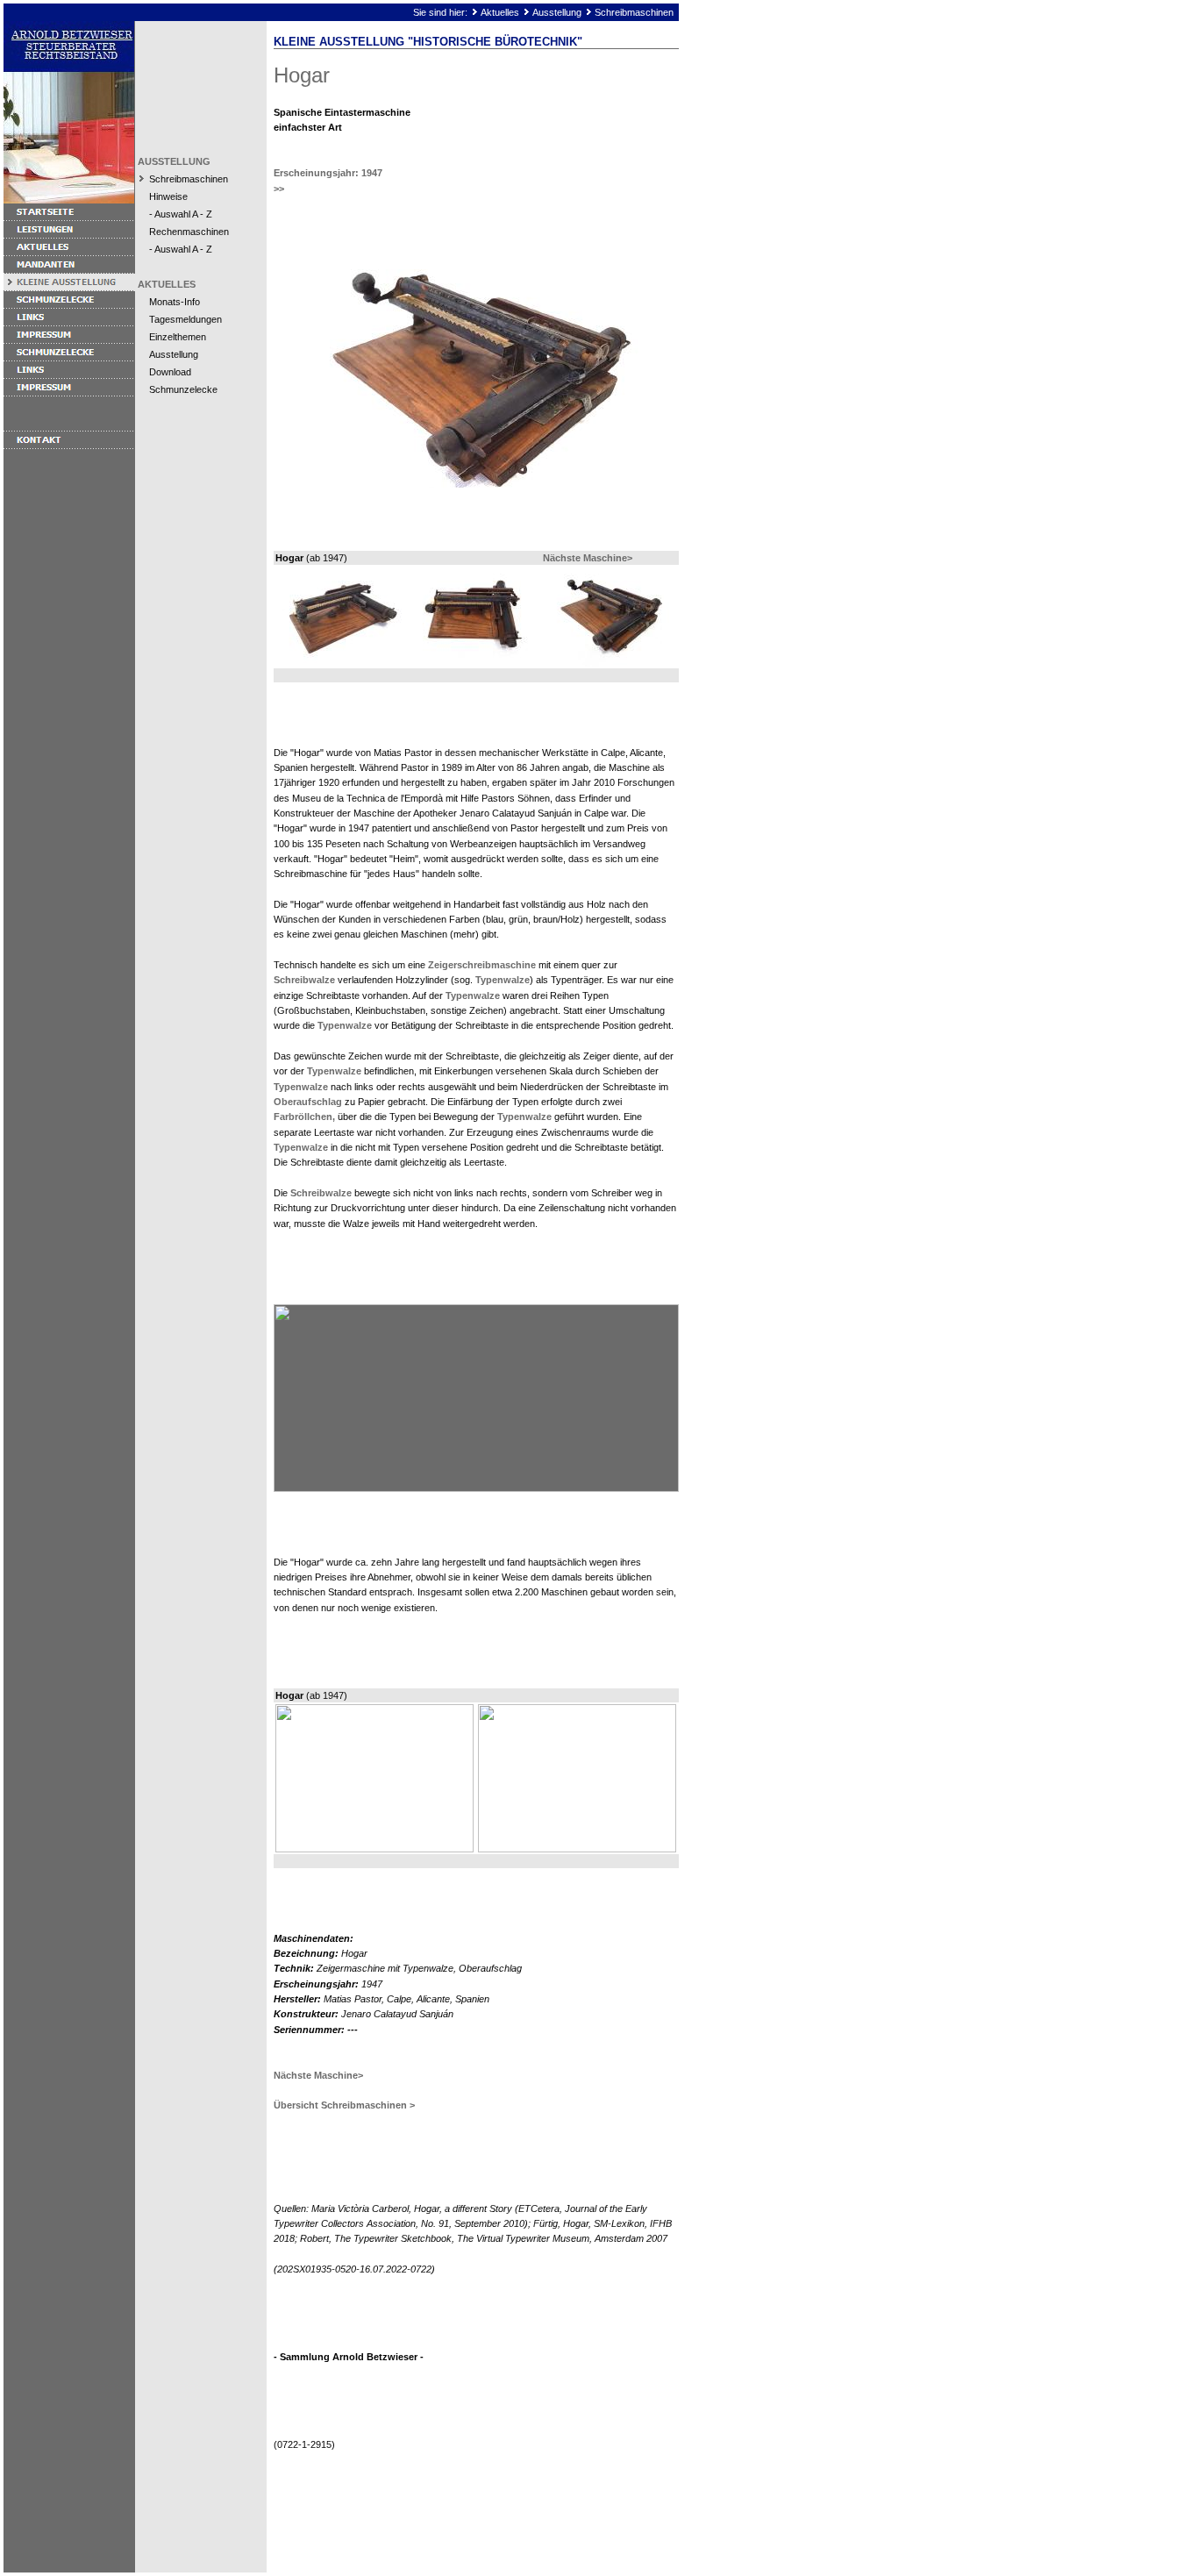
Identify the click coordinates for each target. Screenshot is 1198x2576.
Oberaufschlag (308, 1102)
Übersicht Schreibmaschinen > (344, 2105)
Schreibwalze (304, 980)
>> (279, 189)
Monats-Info (175, 302)
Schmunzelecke (183, 389)
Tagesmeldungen (185, 319)
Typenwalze (503, 980)
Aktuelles (500, 12)
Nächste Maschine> (588, 558)
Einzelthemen (178, 337)
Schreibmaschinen (634, 12)
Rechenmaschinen (189, 232)
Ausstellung (557, 12)
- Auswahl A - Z (181, 214)
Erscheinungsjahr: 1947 (328, 173)
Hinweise (168, 196)
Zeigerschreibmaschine (482, 965)
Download (170, 372)
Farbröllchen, (304, 1117)
